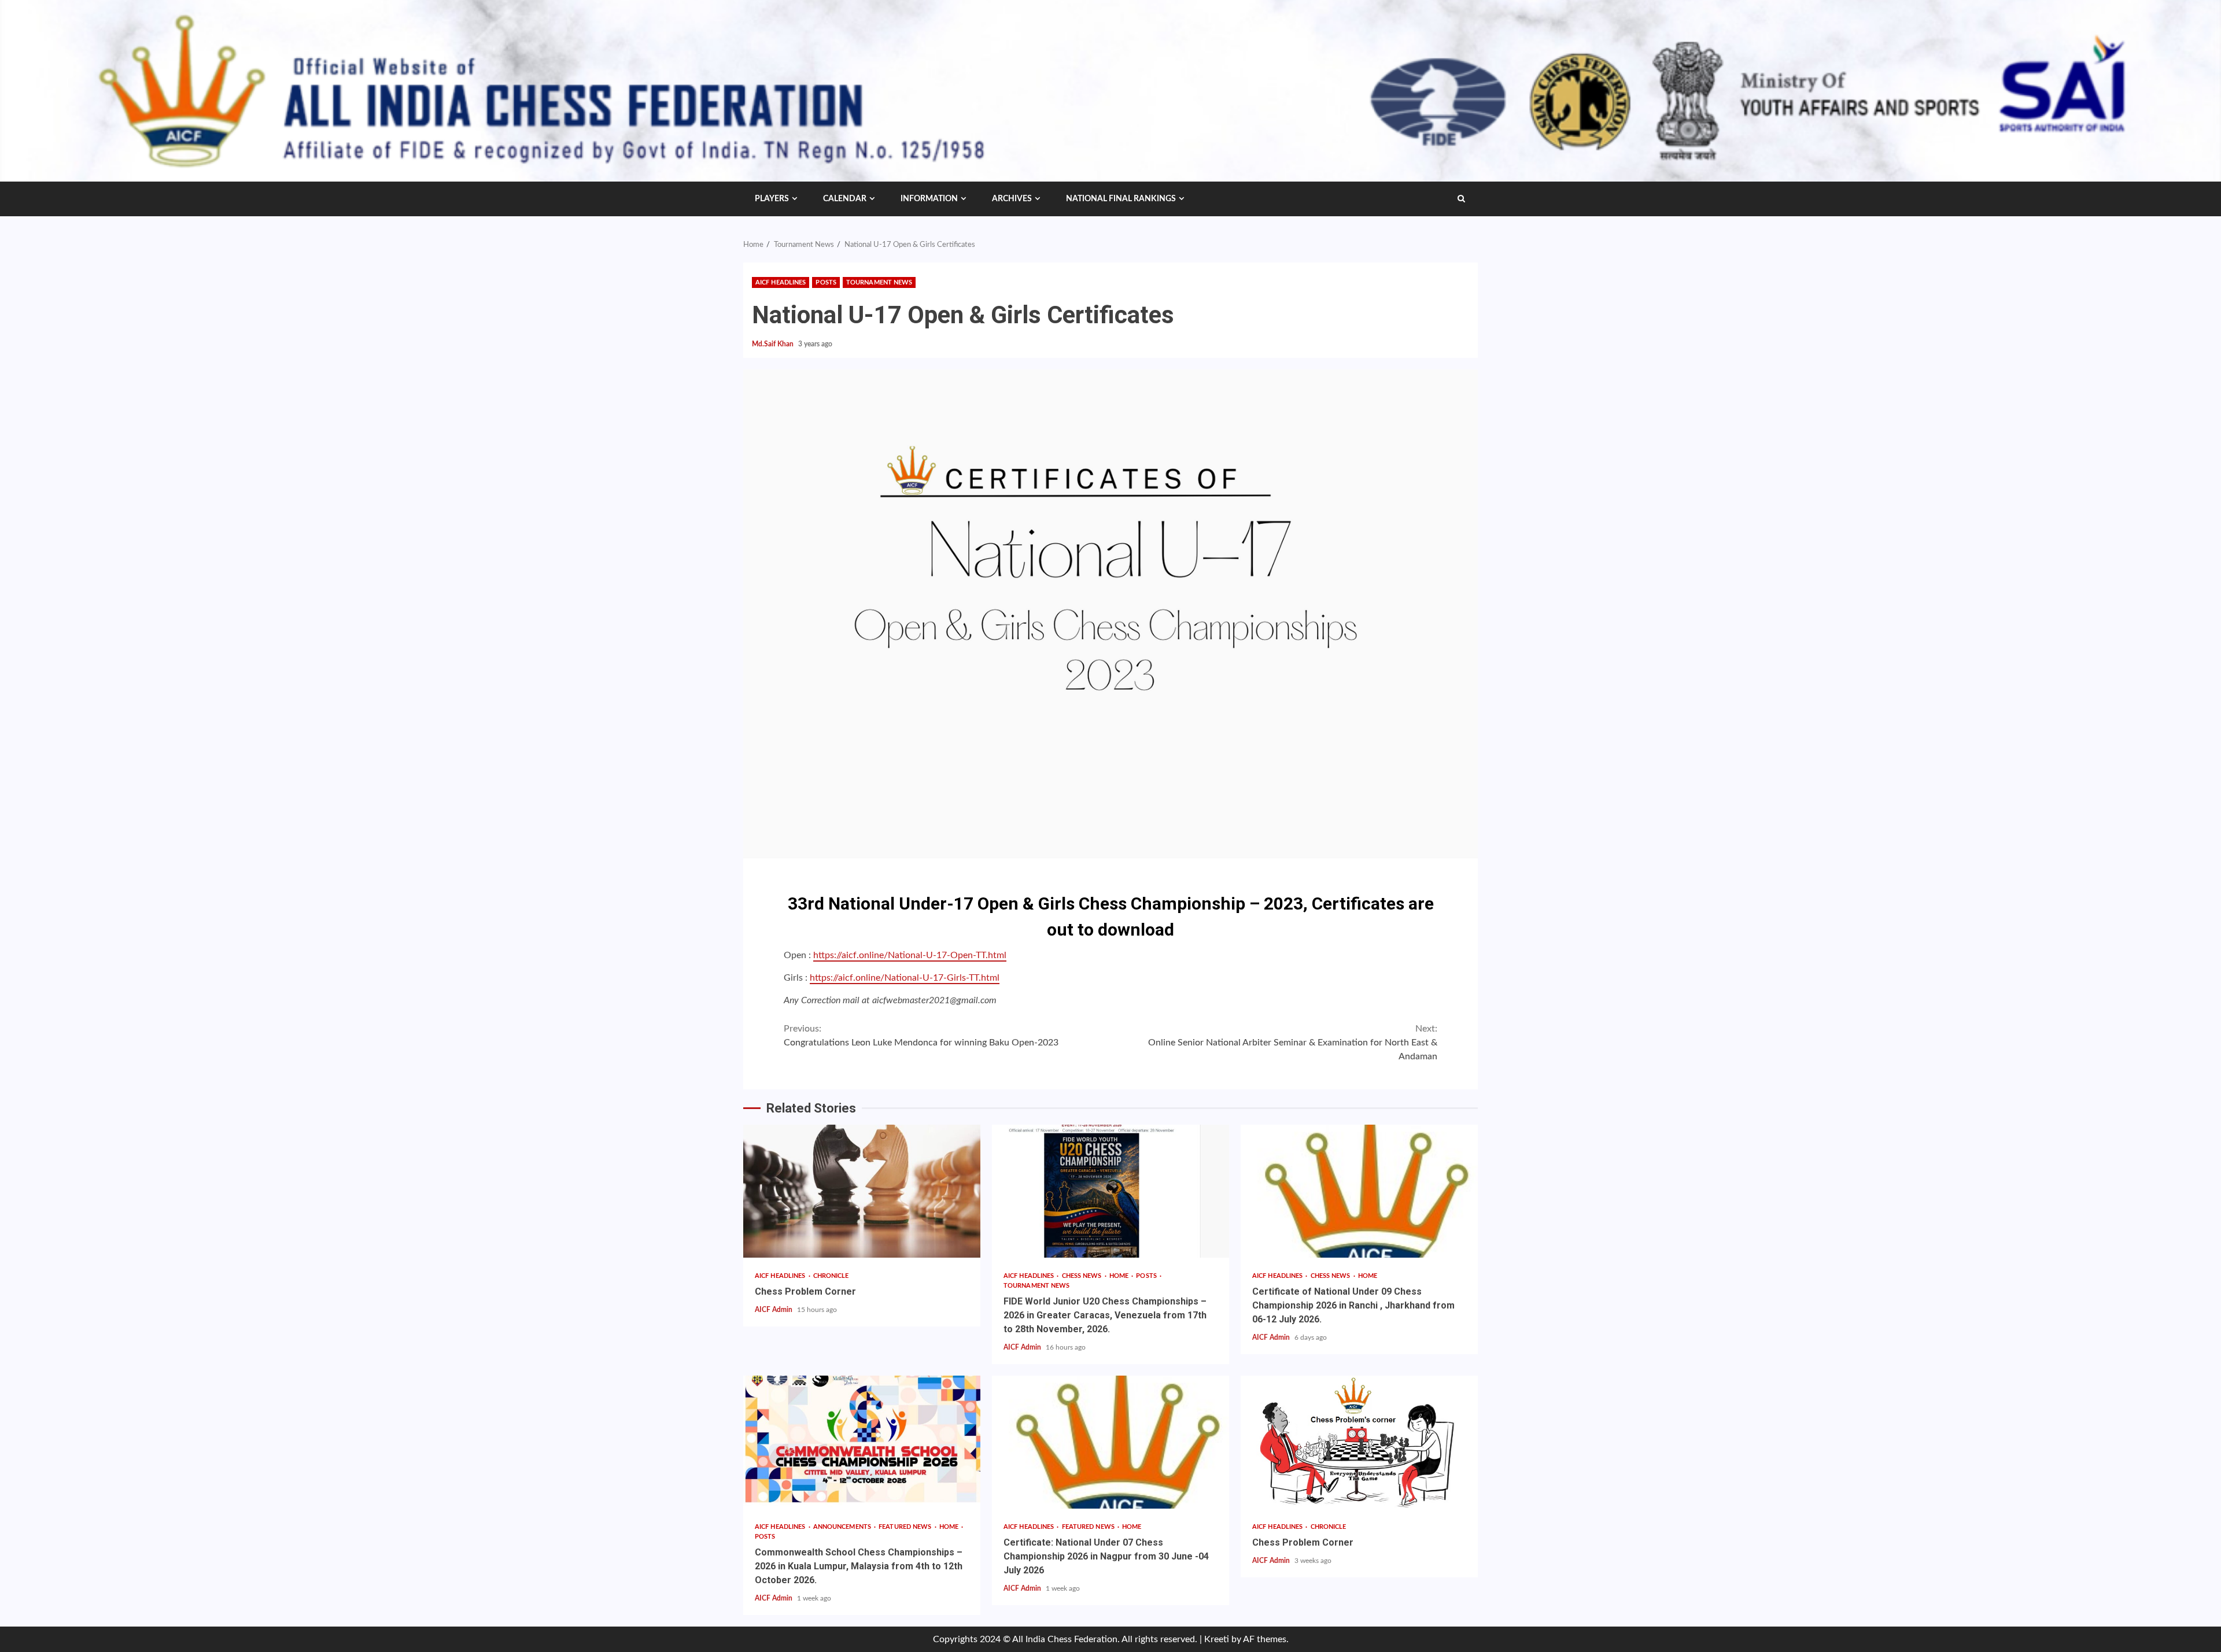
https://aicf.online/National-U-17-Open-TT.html (910, 955)
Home (1120, 1276)
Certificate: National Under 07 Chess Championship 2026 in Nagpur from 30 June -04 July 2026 (1110, 1442)
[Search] (1461, 199)
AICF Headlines (781, 282)
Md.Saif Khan (774, 344)
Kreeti (1217, 1639)
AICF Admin (774, 1310)
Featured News (906, 1527)
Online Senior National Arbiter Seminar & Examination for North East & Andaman (1293, 1043)
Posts (826, 282)
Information (929, 199)
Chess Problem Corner (862, 1191)
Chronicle (831, 1276)
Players (772, 199)
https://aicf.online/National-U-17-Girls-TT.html (905, 978)
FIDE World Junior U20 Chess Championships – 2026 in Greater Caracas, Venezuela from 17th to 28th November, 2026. (1110, 1191)
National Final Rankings (1121, 199)
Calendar (845, 199)
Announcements (843, 1527)
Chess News (1083, 1276)
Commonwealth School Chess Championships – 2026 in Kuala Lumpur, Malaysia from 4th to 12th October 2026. (862, 1442)
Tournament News (879, 282)
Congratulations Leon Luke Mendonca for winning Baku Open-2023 (921, 1036)
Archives (1012, 199)
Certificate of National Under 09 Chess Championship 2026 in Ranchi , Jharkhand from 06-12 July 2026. (1359, 1191)
